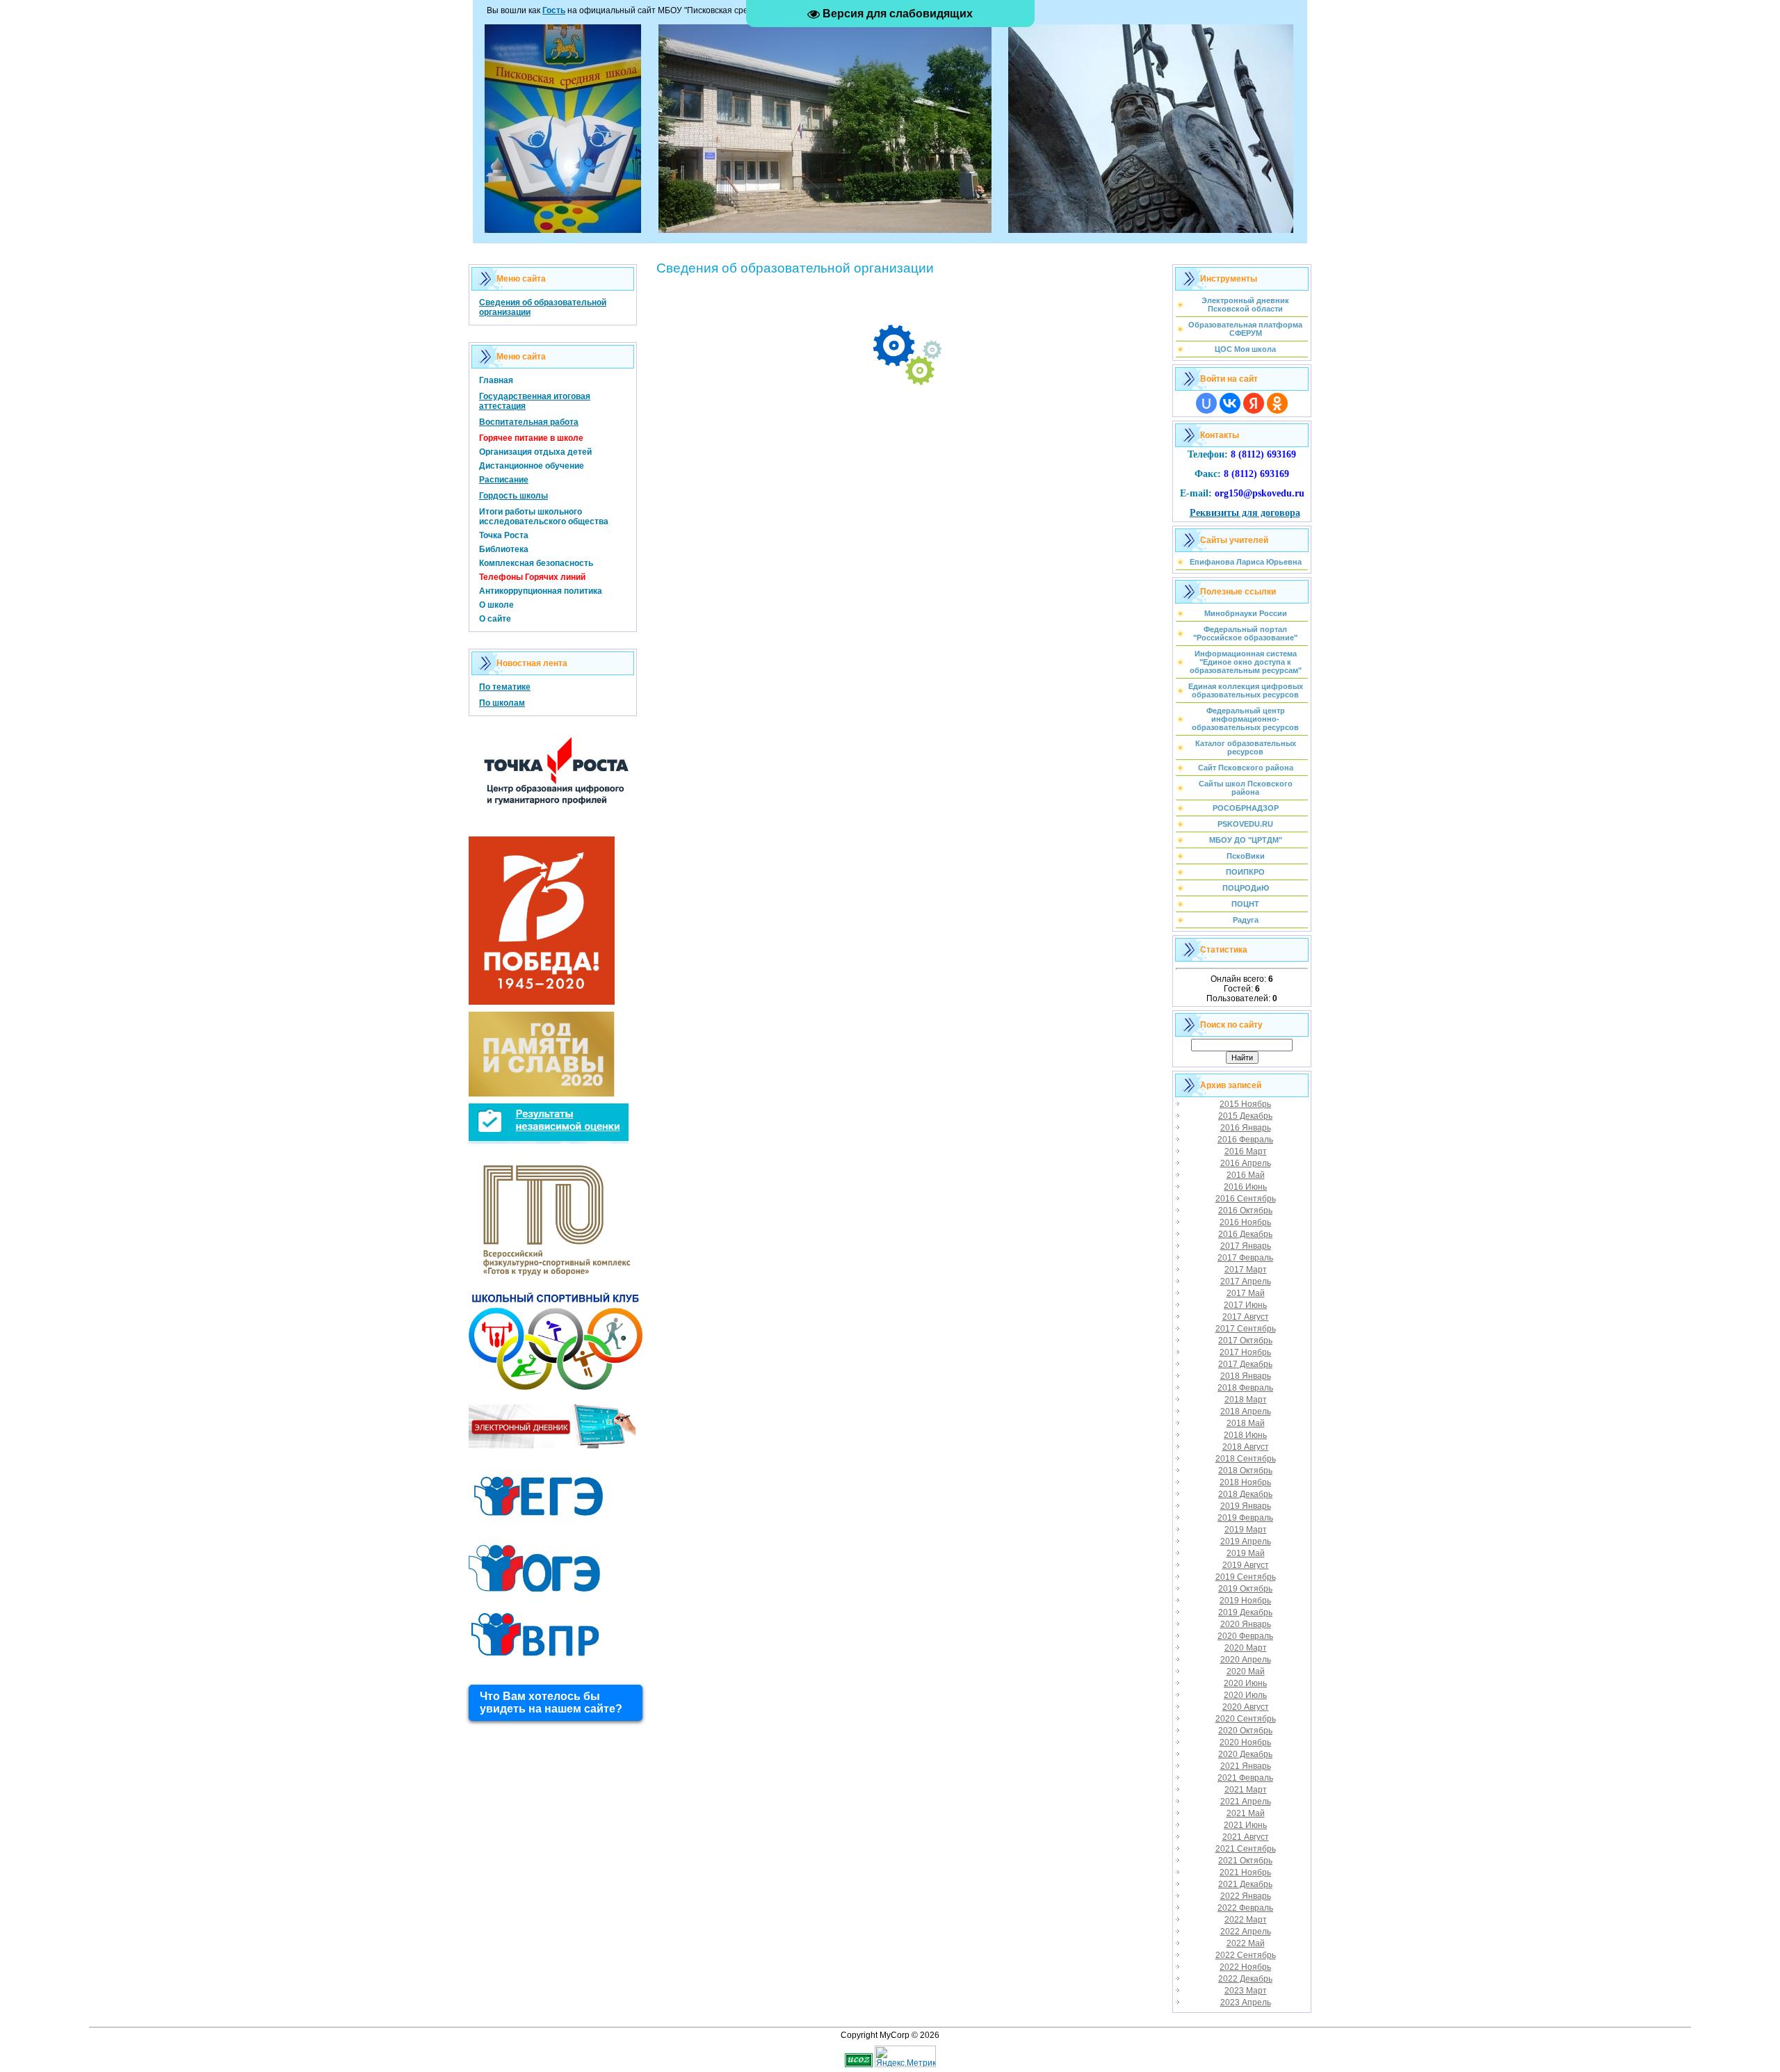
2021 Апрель (1246, 1802)
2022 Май (1246, 1943)
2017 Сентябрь (1246, 1329)
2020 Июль (1245, 1695)
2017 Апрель (1246, 1281)
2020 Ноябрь (1245, 1742)
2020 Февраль (1245, 1636)
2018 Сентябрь (1246, 1459)
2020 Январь (1246, 1624)
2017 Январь (1246, 1246)
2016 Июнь (1245, 1187)
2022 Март (1246, 1920)
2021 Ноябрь (1245, 1872)
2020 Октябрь (1245, 1731)
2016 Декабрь (1245, 1234)
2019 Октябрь (1245, 1589)
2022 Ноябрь (1245, 1967)
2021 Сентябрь (1246, 1849)
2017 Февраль (1245, 1258)
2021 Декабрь (1245, 1884)
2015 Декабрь (1245, 1116)
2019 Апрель (1246, 1541)
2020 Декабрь (1245, 1754)
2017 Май (1246, 1293)
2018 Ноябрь (1245, 1482)
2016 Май (1246, 1175)
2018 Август (1246, 1447)
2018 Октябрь (1245, 1471)
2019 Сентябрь (1246, 1577)
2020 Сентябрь (1246, 1719)
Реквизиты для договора (1245, 513)
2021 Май (1246, 1813)
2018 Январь (1246, 1376)
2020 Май (1246, 1672)
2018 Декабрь (1245, 1494)
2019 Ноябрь (1245, 1601)
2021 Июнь (1245, 1825)
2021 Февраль (1245, 1778)
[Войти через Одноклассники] (1277, 403)
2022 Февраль (1245, 1908)
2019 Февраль (1245, 1518)
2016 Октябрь (1245, 1211)
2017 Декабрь (1245, 1364)
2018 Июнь (1245, 1435)
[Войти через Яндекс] (1254, 403)
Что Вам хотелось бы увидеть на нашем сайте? (551, 1702)
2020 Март (1246, 1648)
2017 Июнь (1245, 1305)
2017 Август (1246, 1317)
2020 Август (1246, 1707)
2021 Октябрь (1245, 1861)
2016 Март (1246, 1151)
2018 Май (1246, 1423)
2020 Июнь (1245, 1683)
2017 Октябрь (1245, 1341)
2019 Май (1246, 1553)
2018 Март (1246, 1400)
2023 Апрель (1246, 2002)
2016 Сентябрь (1246, 1199)
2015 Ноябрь (1245, 1104)
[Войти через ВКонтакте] (1230, 403)
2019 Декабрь (1245, 1612)
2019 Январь (1246, 1506)
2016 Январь (1246, 1128)
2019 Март (1246, 1530)
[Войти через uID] (1206, 403)
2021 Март (1246, 1790)
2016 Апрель (1246, 1163)
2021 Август (1246, 1837)
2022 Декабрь (1245, 1979)
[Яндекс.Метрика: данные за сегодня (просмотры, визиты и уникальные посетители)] (905, 2056)
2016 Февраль (1245, 1140)
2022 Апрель (1246, 1932)
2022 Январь (1246, 1896)
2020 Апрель (1246, 1660)
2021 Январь (1246, 1766)
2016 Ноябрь (1245, 1222)
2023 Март (1246, 1991)
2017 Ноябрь (1245, 1352)
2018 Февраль (1245, 1388)
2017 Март (1246, 1270)
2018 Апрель (1246, 1411)
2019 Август (1246, 1565)
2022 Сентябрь (1246, 1955)
